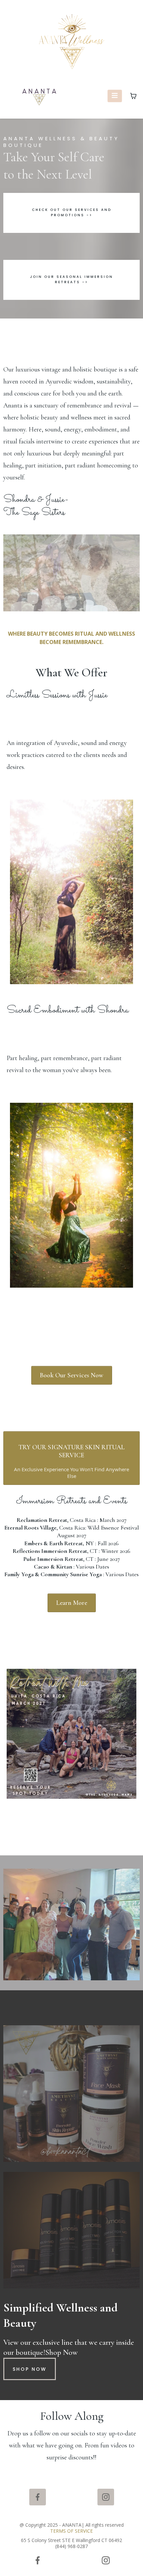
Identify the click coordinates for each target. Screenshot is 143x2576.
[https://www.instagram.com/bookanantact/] (106, 2497)
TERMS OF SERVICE (71, 2531)
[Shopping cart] (133, 96)
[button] (115, 96)
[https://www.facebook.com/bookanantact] (38, 2497)
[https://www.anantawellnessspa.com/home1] (40, 96)
